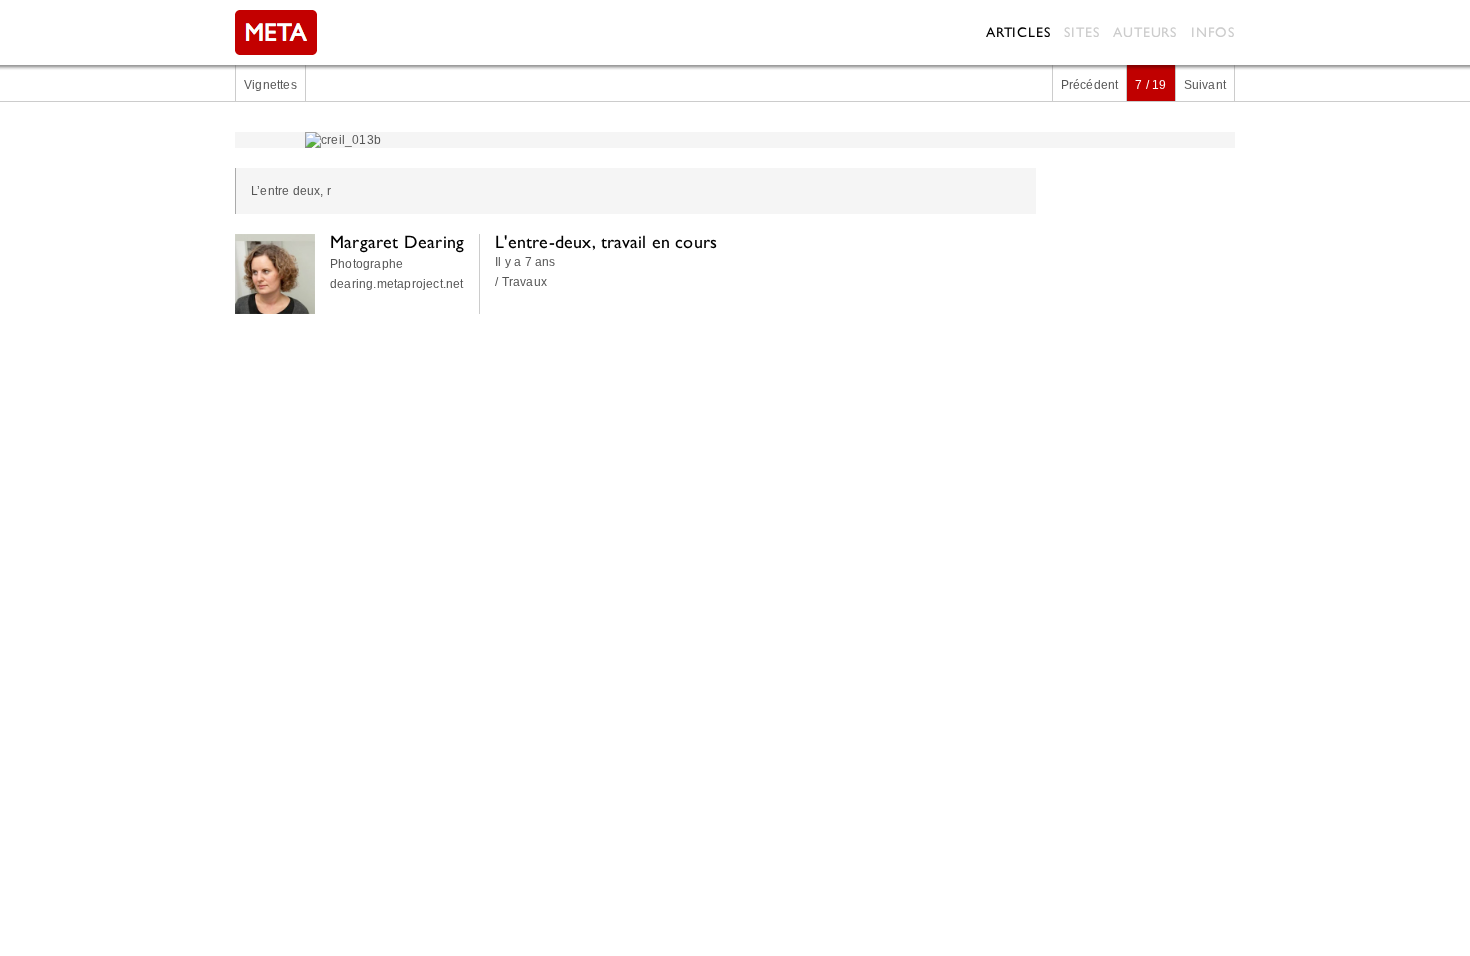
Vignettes (270, 85)
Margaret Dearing (397, 241)
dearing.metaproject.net (397, 284)
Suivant (1205, 85)
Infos (1213, 32)
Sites (1081, 32)
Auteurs (1145, 32)
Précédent (1090, 85)
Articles (1018, 32)
